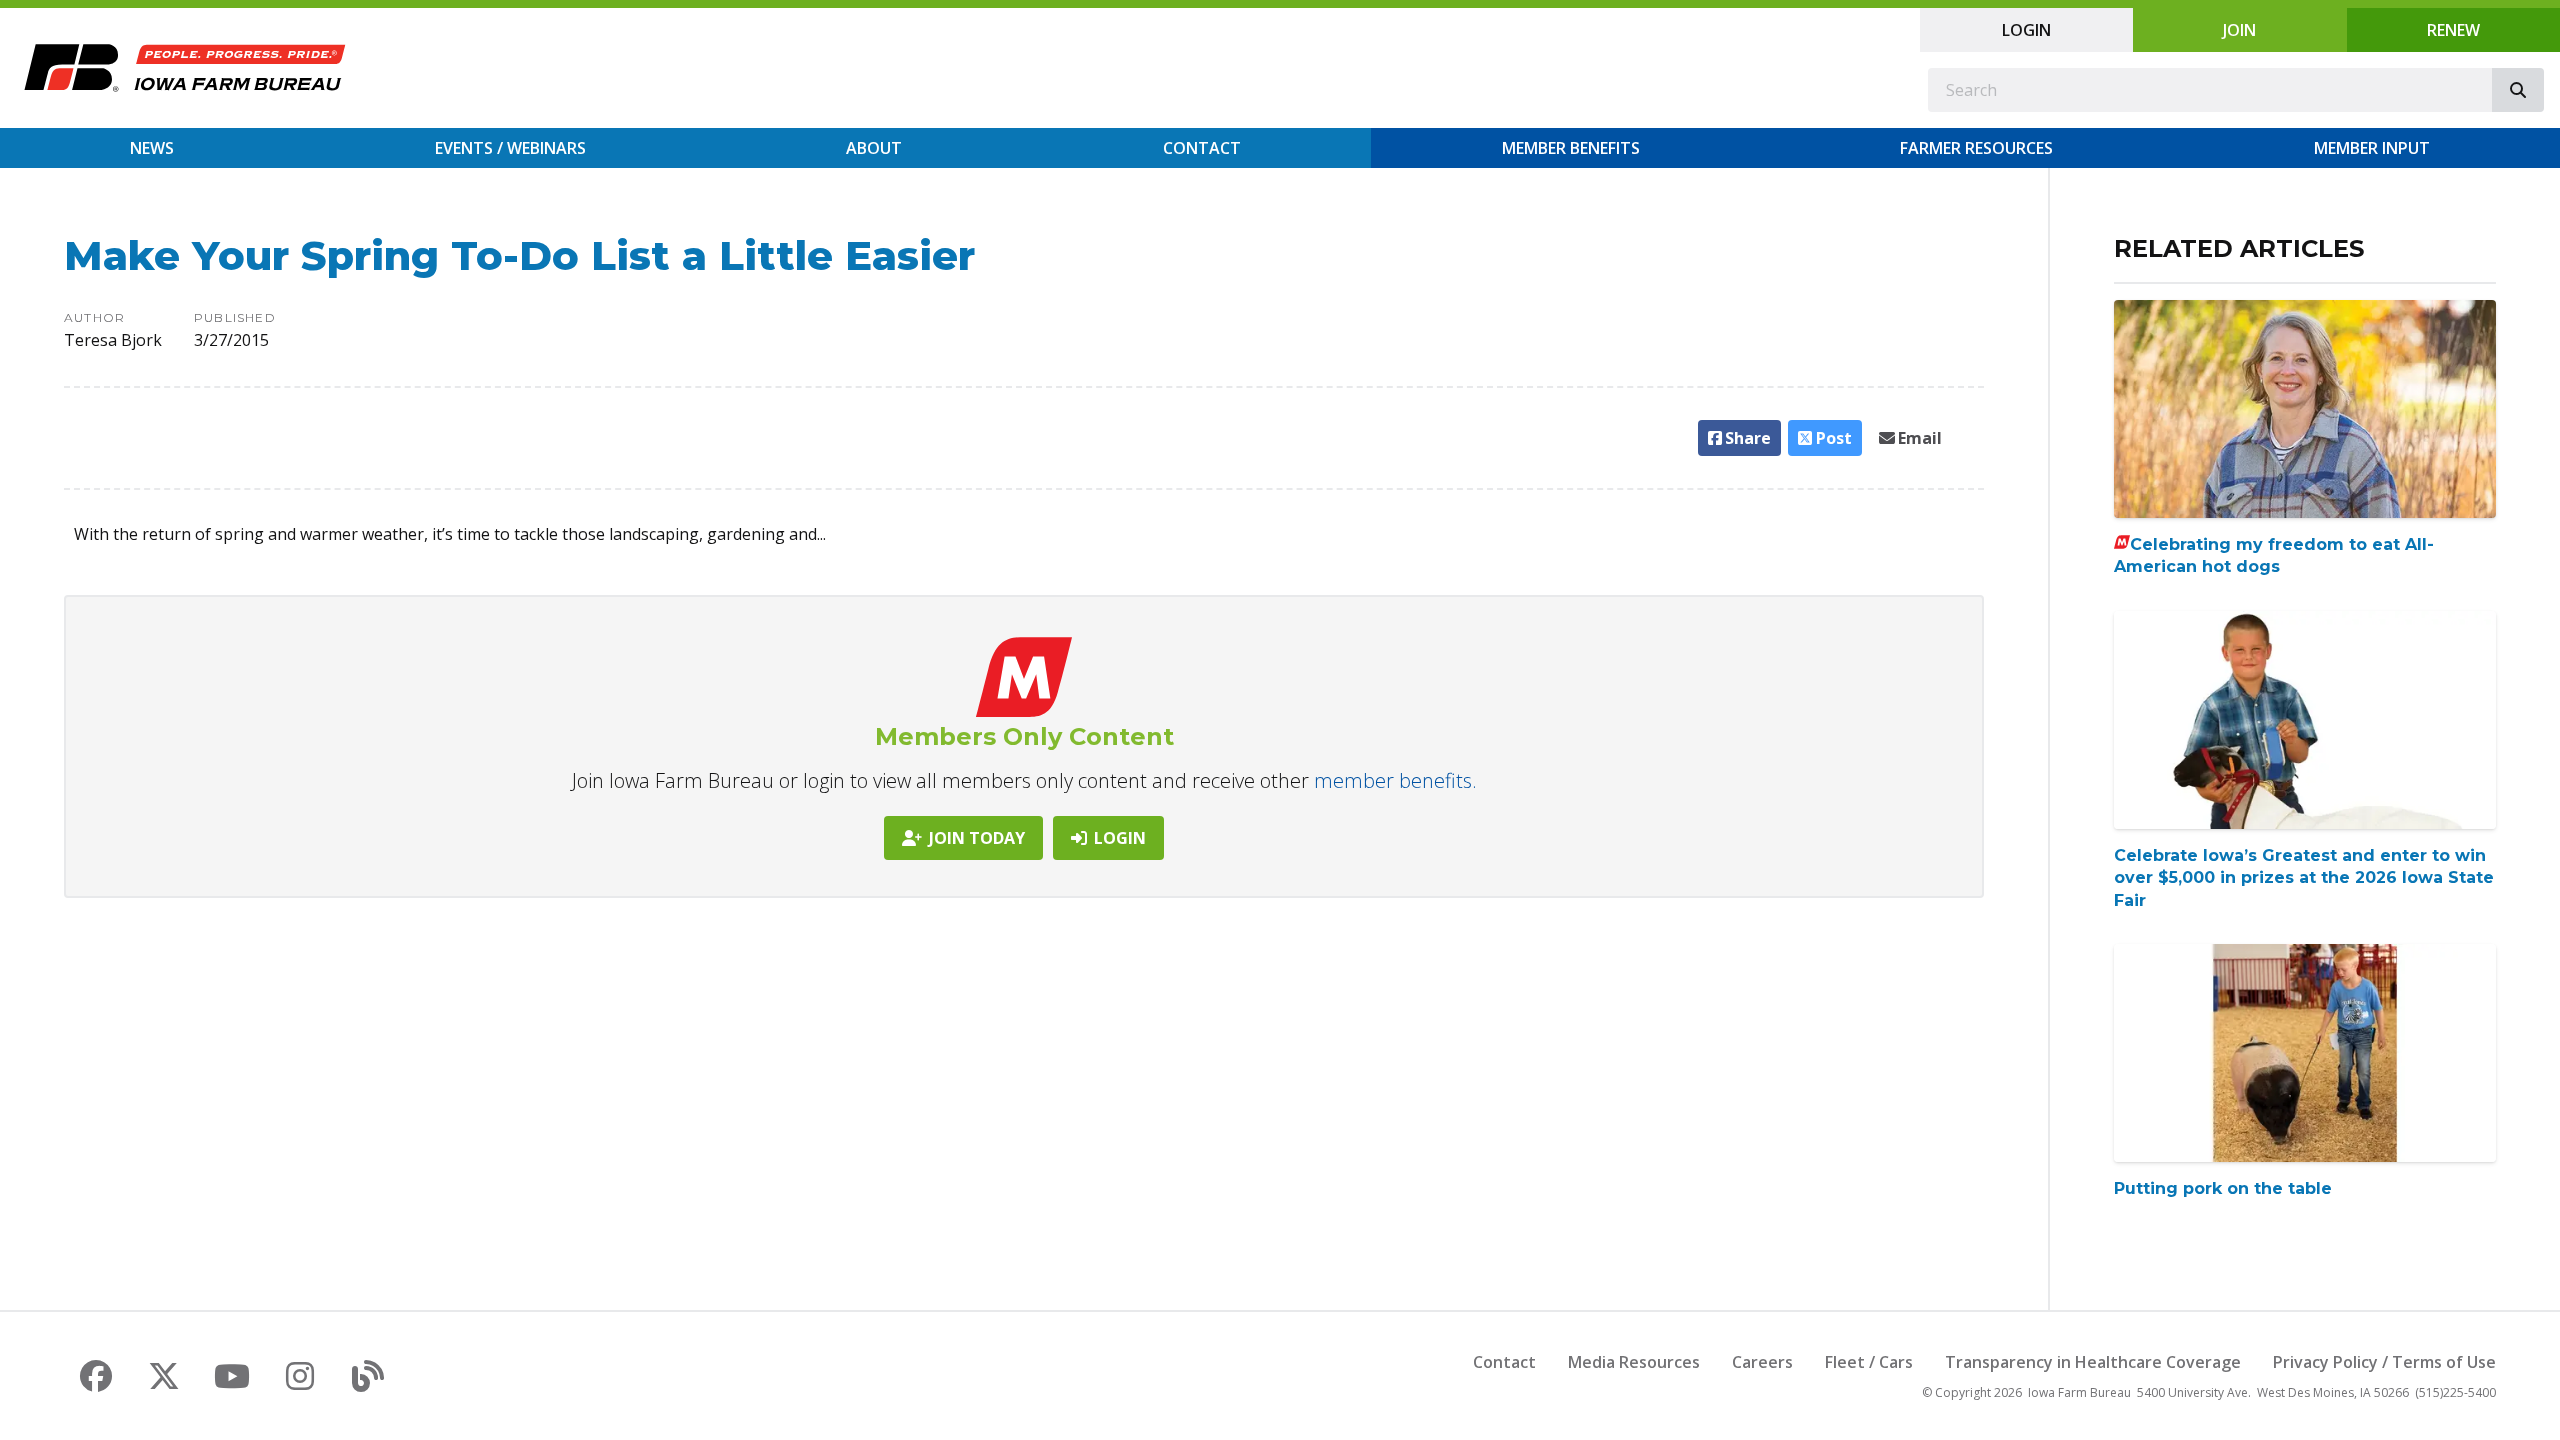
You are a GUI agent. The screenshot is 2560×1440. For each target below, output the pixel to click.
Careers (1762, 1362)
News (152, 148)
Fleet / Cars (1869, 1362)
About (874, 148)
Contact (1202, 148)
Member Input (2372, 148)
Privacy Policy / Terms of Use (2384, 1362)
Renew (2453, 30)
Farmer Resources (1976, 148)
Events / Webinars (510, 148)
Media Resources (1634, 1362)
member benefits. (1395, 780)
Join (2239, 30)
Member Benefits (1571, 148)
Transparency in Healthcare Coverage (2093, 1362)
